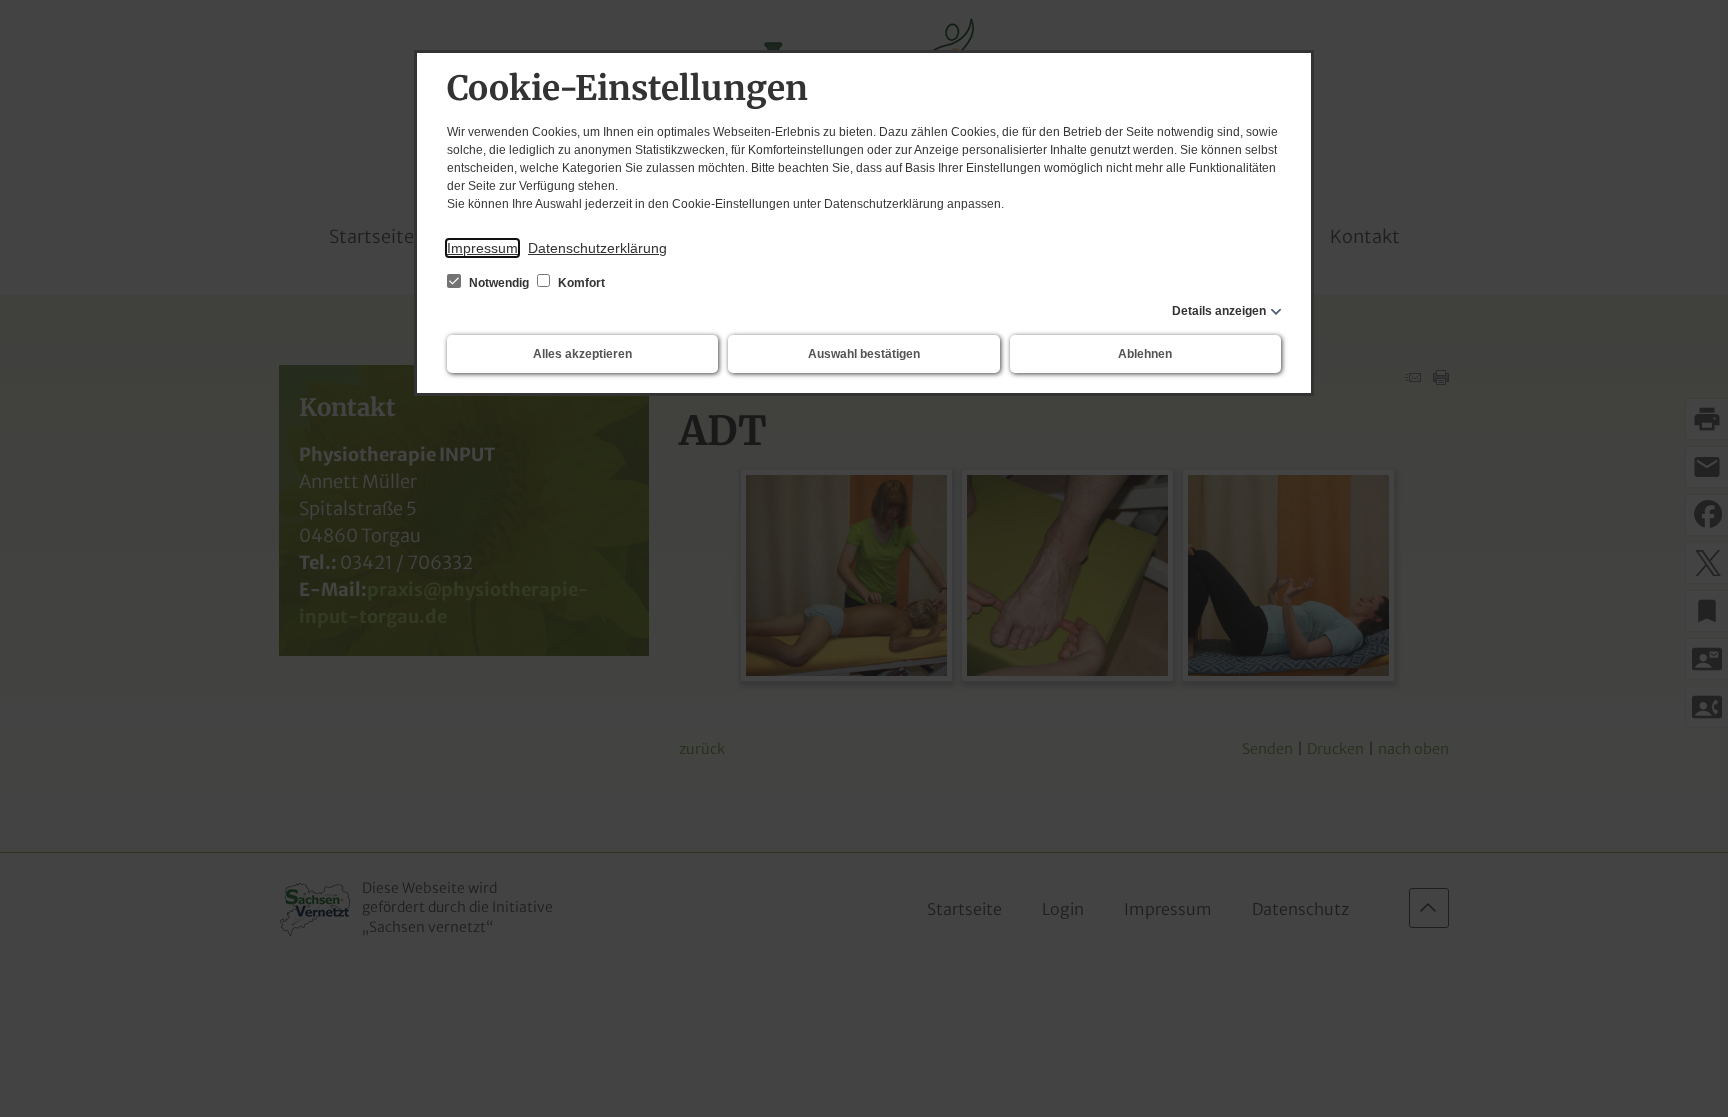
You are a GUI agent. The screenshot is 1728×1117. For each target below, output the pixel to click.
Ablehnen (1145, 354)
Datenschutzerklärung (597, 248)
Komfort (580, 283)
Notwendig (499, 283)
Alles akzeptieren (582, 354)
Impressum (482, 248)
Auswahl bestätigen (864, 354)
